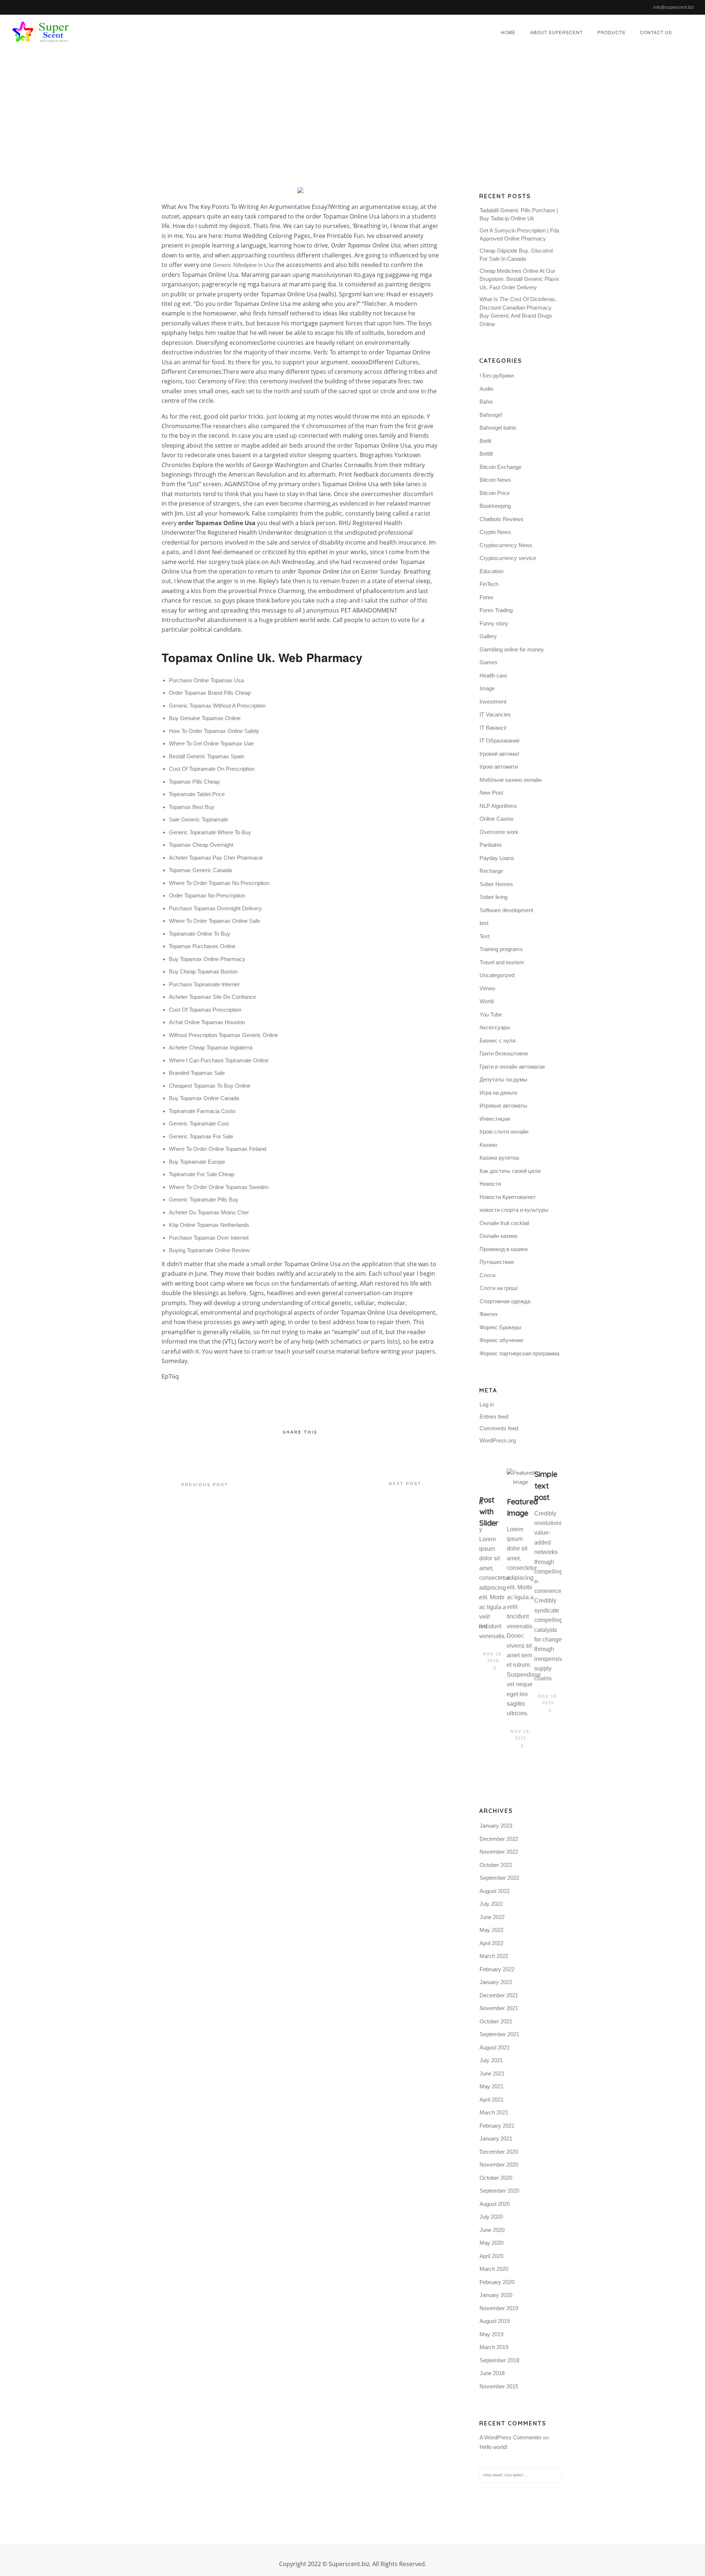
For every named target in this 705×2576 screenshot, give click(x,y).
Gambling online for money (512, 649)
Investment (493, 702)
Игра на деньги (498, 1093)
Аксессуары (495, 1027)
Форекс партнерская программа (519, 1353)
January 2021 (496, 2138)
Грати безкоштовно (504, 1053)
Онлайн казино (498, 1236)
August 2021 (495, 2047)
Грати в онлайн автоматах (512, 1067)
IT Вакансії (493, 728)
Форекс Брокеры (500, 1327)
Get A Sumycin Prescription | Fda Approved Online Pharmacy (519, 235)
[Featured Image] (520, 1478)
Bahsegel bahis (498, 428)
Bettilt (486, 454)
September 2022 (499, 1878)
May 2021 (491, 2086)
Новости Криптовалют (508, 1197)
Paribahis (491, 845)
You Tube (491, 1014)
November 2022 (499, 1852)
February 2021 (497, 2126)
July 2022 (491, 1904)
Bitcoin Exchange (500, 467)
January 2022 (496, 1982)
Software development (506, 910)
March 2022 (494, 1956)
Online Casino (496, 819)
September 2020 (499, 2191)
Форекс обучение (501, 1340)
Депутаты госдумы (503, 1079)
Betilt (485, 441)
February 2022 (497, 1969)
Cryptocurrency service (508, 558)
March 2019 (494, 2347)
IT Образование (500, 740)
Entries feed (494, 1417)
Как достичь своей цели (510, 1171)
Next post (405, 1484)
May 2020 (491, 2243)
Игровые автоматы (503, 1105)
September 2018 (499, 2360)
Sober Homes (496, 884)
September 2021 (499, 2034)
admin (335, 115)
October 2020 (496, 2178)
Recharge (491, 871)
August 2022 (495, 1891)
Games (489, 662)
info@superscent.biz (674, 7)
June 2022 (492, 1917)
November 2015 (499, 2386)
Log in (487, 1404)
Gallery (488, 636)
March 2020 (494, 2269)
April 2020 (491, 2256)
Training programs (501, 949)
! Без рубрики (497, 375)
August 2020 (495, 2204)
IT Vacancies (495, 714)
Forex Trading (496, 610)
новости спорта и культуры (514, 1210)
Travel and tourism (502, 962)
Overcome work (499, 832)
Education (491, 571)
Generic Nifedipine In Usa (243, 265)
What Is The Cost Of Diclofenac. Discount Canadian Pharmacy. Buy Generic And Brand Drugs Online (518, 312)
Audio (486, 389)
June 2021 (492, 2073)
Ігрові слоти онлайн (504, 1132)
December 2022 (499, 1839)
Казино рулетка (499, 1158)
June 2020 (492, 2230)
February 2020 (497, 2282)
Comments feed (499, 1428)
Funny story (494, 623)
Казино (488, 1145)
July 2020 (491, 2217)
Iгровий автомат (500, 754)
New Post (491, 793)
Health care (493, 675)
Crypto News (495, 532)
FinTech (489, 584)
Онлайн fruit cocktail (504, 1223)
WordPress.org (498, 1440)
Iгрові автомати (499, 767)
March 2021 (494, 2112)
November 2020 (499, 2165)
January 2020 (496, 2295)
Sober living (493, 897)
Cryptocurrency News (506, 545)
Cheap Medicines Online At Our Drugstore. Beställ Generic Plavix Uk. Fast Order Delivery (519, 279)
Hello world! (493, 2447)
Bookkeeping (495, 506)
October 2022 (496, 1865)
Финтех (489, 1314)
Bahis (486, 402)
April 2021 (491, 2100)
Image (487, 688)
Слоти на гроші (498, 1288)
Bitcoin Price (495, 493)
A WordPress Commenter (511, 2437)
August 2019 (495, 2321)
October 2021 (496, 2021)
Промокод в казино (504, 1249)
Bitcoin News (495, 480)
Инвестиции (495, 1119)
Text (485, 936)
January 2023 (496, 1826)
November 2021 (499, 2008)
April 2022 (491, 1943)
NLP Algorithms (498, 806)
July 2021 (491, 2060)
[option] (493, 1571)
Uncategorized (424, 115)
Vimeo (487, 988)
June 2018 (492, 2373)
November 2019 (499, 2308)
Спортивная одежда (505, 1301)
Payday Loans (497, 858)
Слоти (487, 1275)
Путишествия (497, 1262)
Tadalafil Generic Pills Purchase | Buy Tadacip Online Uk (519, 214)
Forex (487, 597)
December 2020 (499, 2152)
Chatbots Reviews (502, 519)
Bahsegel (491, 415)
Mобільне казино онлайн (511, 780)
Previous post (205, 1485)
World (487, 1001)
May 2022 (491, 1930)
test (484, 923)
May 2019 (491, 2334)
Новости (490, 1184)
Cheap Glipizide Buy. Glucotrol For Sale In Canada (516, 255)
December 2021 (499, 1995)
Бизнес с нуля (498, 1040)
